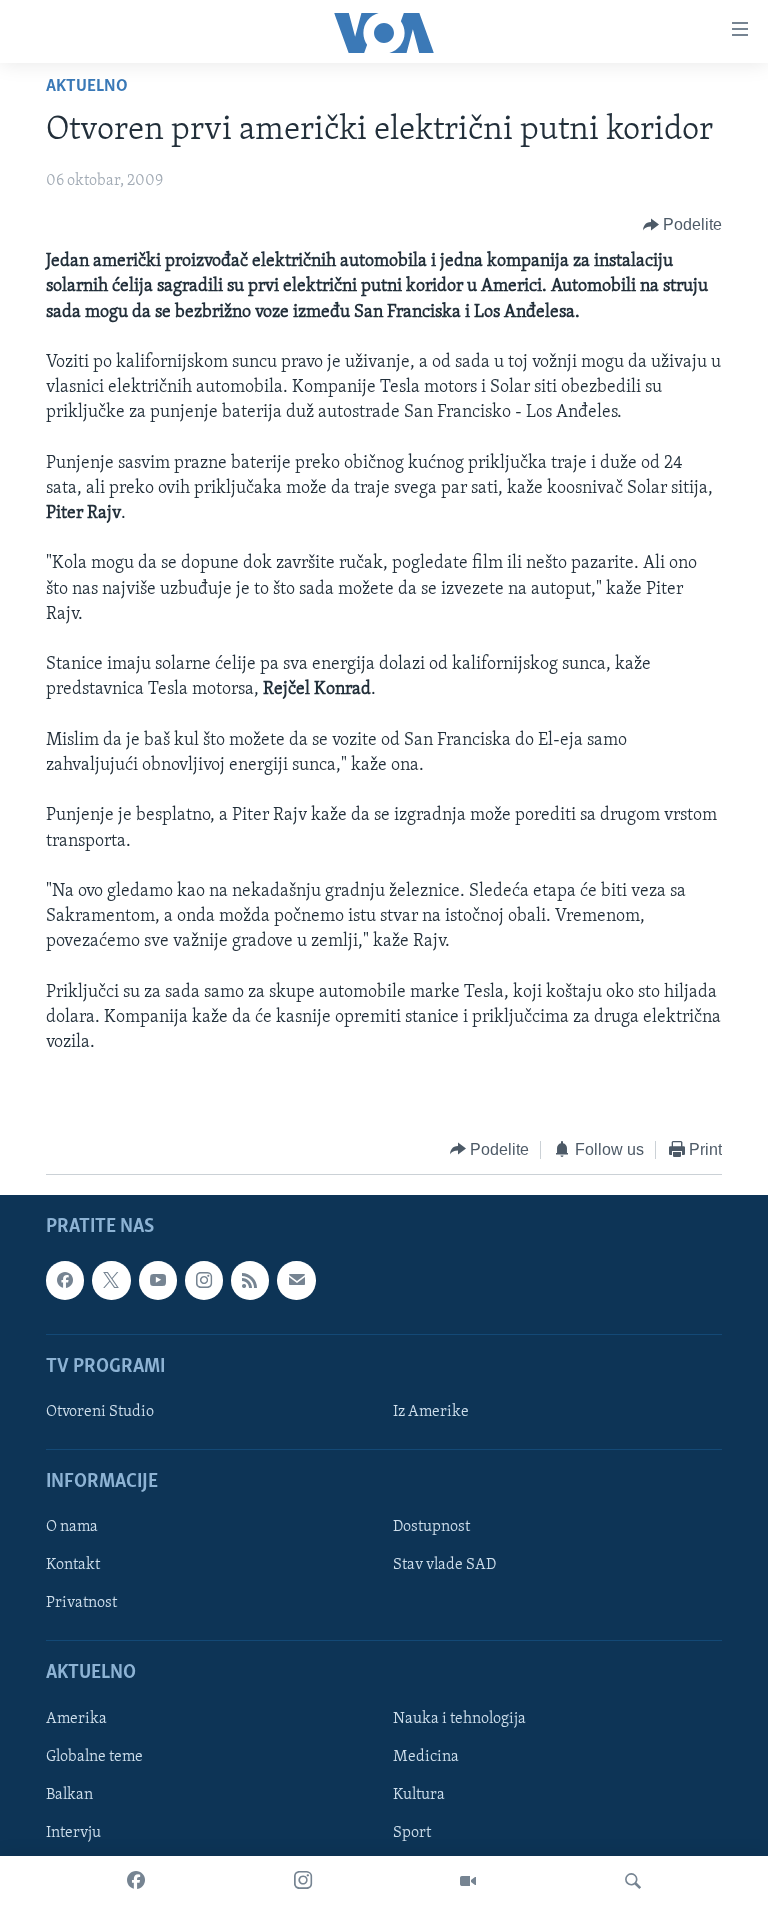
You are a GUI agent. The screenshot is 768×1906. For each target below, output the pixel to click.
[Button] (683, 225)
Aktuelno (87, 87)
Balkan (69, 1795)
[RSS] (250, 1280)
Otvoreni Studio (100, 1412)
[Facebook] (136, 1881)
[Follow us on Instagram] (204, 1280)
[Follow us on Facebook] (65, 1280)
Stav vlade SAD (444, 1565)
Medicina (426, 1757)
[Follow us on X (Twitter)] (111, 1280)
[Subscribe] (296, 1280)
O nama (72, 1527)
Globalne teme (94, 1757)
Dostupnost (431, 1527)
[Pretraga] (633, 1881)
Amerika (76, 1719)
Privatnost (81, 1604)
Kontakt (73, 1565)
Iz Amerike (431, 1412)
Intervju (73, 1833)
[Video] (468, 1881)
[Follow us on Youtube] (158, 1280)
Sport (412, 1833)
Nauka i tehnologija (459, 1719)
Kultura (419, 1795)
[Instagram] (303, 1881)
